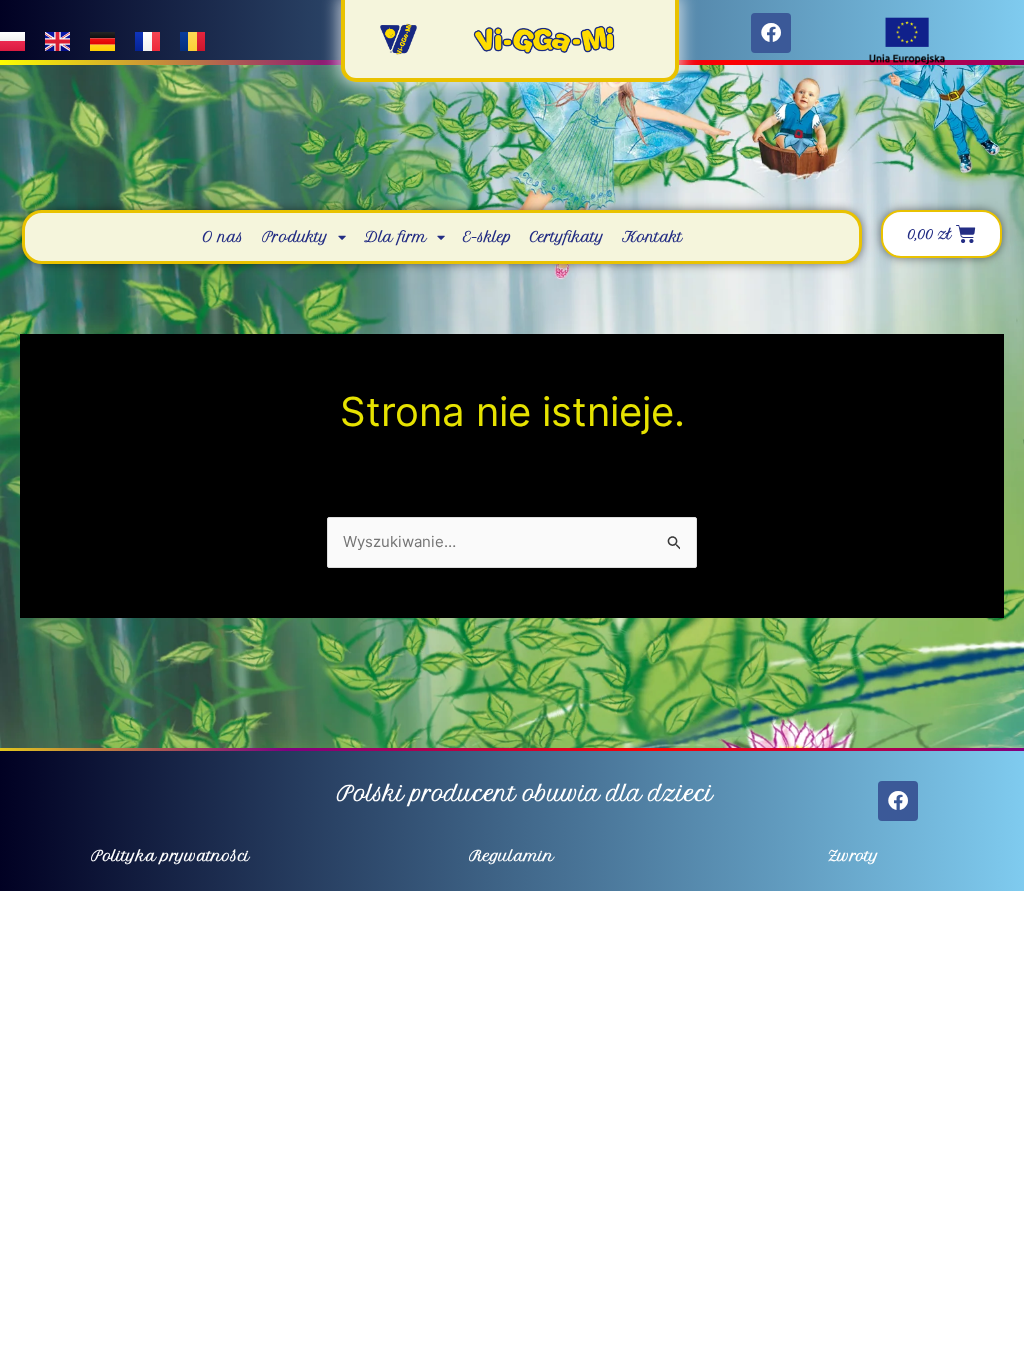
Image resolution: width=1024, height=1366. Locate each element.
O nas (223, 237)
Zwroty (853, 856)
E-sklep (487, 237)
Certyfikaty (567, 237)
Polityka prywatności (170, 856)
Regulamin (511, 856)
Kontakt (652, 237)
